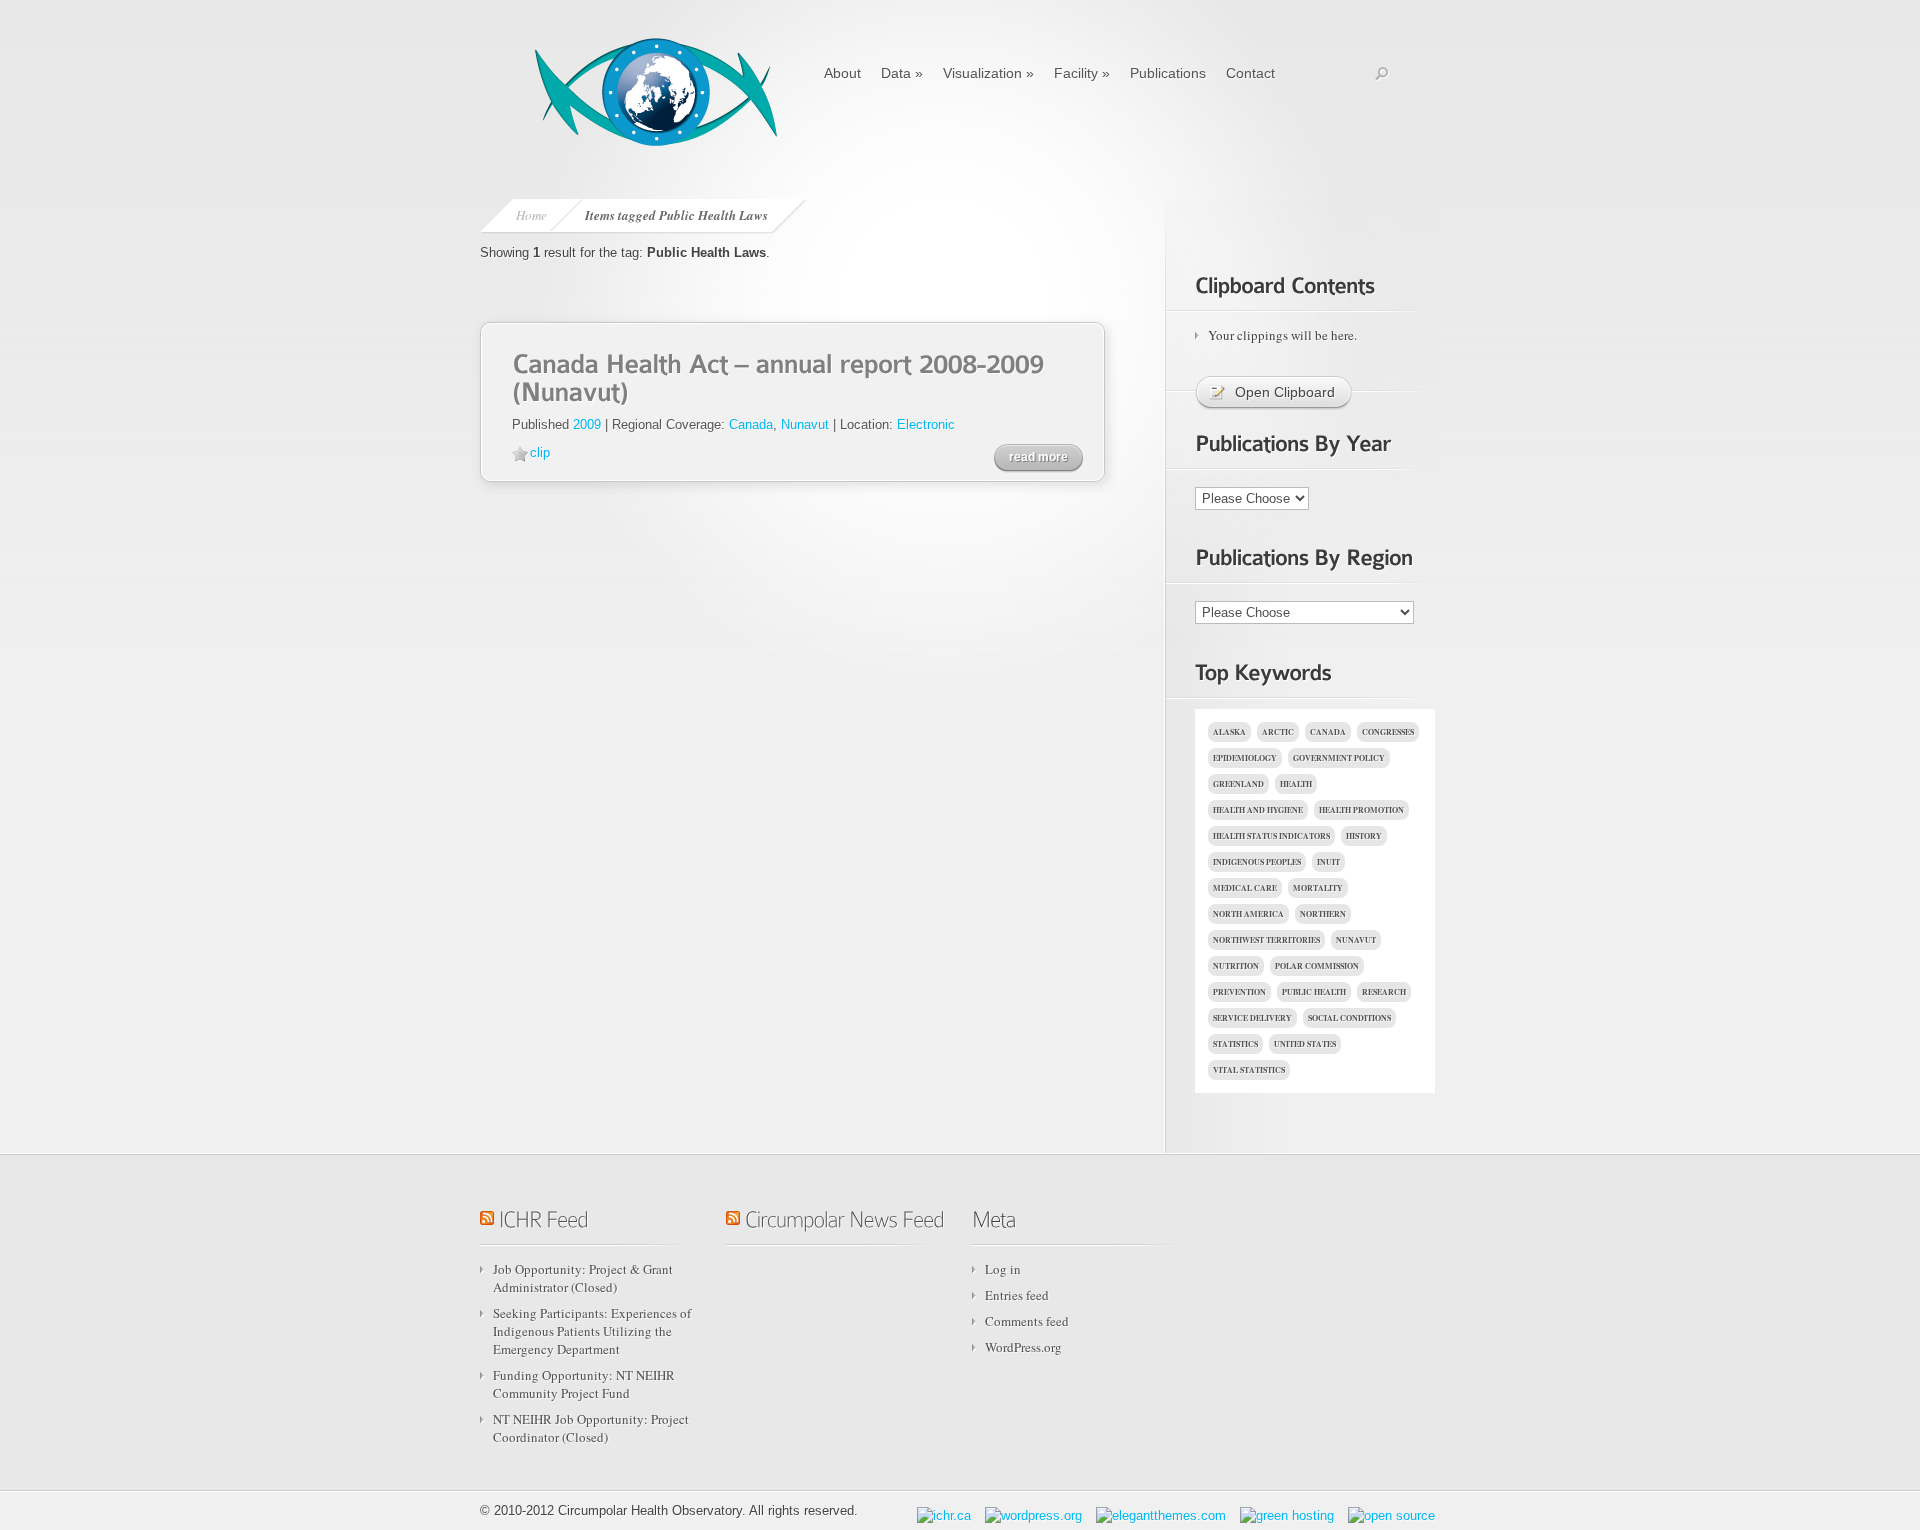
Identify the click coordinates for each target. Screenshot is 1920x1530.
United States (1305, 1044)
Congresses (1388, 732)
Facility (1082, 73)
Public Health (1314, 992)
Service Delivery (1252, 1018)
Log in (1003, 1269)
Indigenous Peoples (1257, 862)
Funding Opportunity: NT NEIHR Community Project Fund (584, 1384)
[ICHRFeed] (543, 1215)
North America (1248, 914)
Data (902, 73)
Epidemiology (1245, 758)
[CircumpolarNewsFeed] (844, 1215)
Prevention (1239, 992)
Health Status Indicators (1271, 836)
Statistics (1235, 1044)
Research (1384, 992)
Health (1296, 784)
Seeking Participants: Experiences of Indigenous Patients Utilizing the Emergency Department (592, 1331)
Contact (1250, 73)
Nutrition (1236, 966)
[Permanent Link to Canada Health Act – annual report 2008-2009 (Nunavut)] (781, 375)
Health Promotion (1361, 810)
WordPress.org (1023, 1347)
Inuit (1328, 862)
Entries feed (1017, 1295)
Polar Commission (1317, 966)
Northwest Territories (1266, 940)
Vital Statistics (1249, 1070)
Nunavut (805, 424)
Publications (1168, 73)
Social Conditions (1349, 1018)
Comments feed (1027, 1321)
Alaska (1229, 732)
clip (540, 452)
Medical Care (1245, 888)
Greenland (1238, 784)
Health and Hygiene (1258, 810)
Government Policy (1339, 758)
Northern (1323, 914)
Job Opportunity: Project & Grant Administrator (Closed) (583, 1278)
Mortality (1318, 888)
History (1364, 836)
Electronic (926, 424)
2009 (587, 424)
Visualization (988, 73)
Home (531, 215)
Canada (751, 424)
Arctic (1278, 732)
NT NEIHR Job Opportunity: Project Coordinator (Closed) (591, 1428)
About (842, 73)
